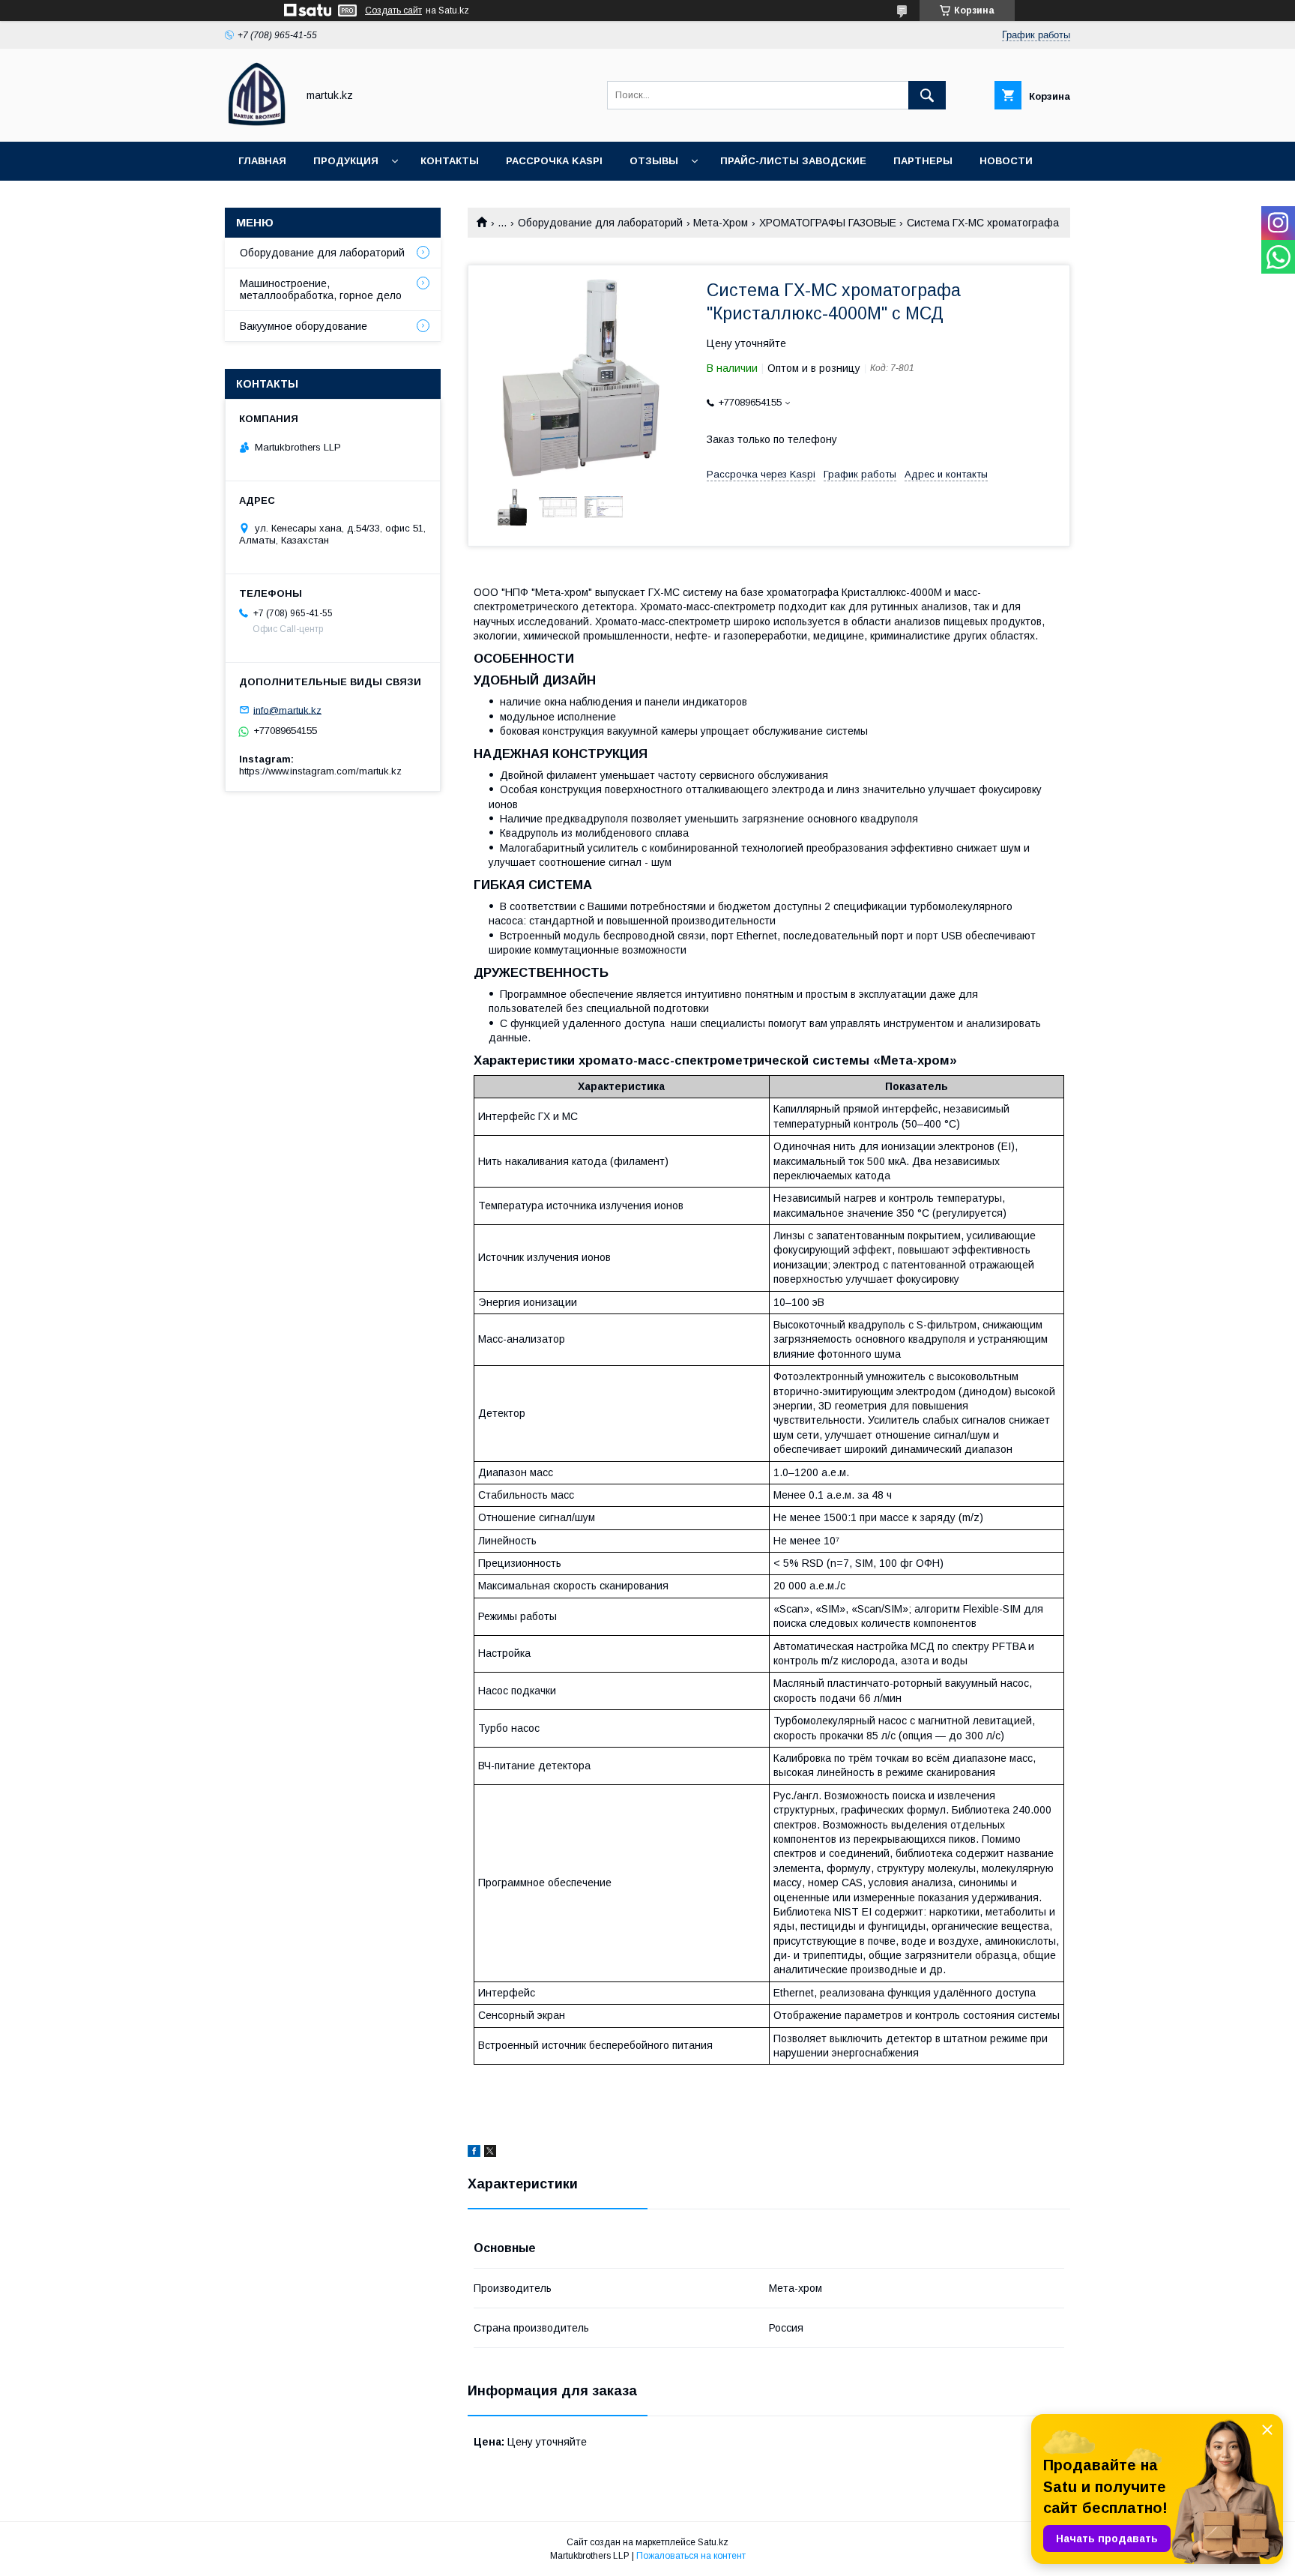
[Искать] (927, 95)
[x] (490, 2153)
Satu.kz (713, 2542)
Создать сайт (393, 10)
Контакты (450, 161)
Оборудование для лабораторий (600, 223)
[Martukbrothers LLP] (257, 122)
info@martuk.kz (287, 710)
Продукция (346, 161)
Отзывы (654, 161)
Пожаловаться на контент (691, 2556)
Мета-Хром (721, 223)
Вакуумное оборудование (304, 326)
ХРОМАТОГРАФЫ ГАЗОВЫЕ (828, 223)
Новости (1006, 161)
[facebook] (474, 2153)
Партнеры (923, 161)
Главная (262, 161)
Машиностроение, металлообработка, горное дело (321, 289)
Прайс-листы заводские (793, 161)
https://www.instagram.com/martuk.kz (320, 771)
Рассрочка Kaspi (554, 161)
